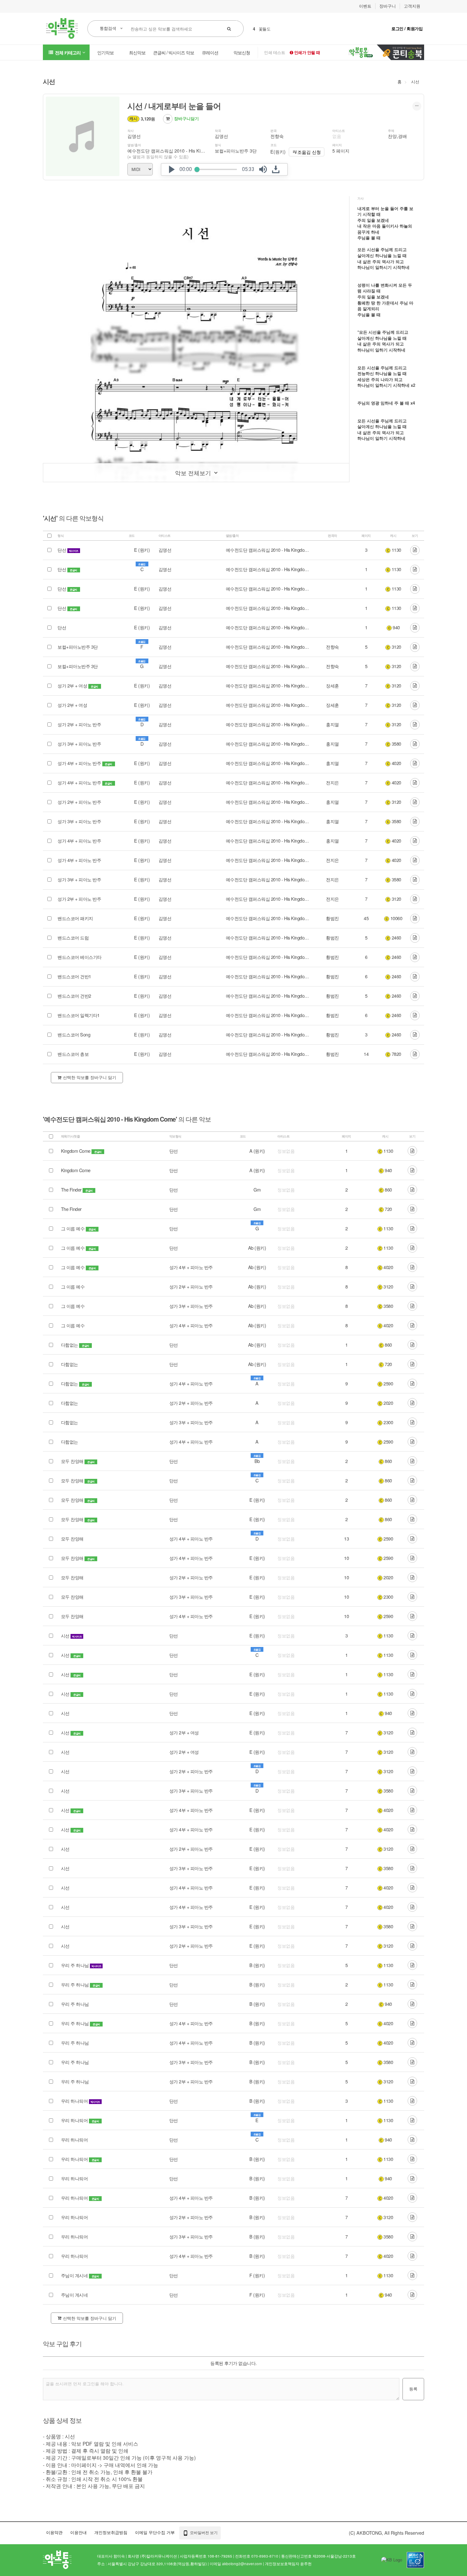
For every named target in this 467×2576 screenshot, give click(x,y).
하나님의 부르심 (273, 29)
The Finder (71, 1190)
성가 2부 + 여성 (73, 686)
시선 (415, 82)
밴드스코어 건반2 (74, 996)
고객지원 (412, 6)
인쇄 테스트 (274, 52)
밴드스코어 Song (74, 1035)
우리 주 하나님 (75, 1965)
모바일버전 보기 (203, 2532)
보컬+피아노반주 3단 (78, 647)
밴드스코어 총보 (73, 1054)
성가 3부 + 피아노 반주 (79, 744)
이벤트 (365, 6)
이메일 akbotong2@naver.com (236, 2564)
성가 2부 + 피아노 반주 (79, 724)
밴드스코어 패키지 (75, 918)
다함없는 (70, 1345)
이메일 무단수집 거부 (155, 2532)
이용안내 (78, 2532)
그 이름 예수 (73, 1228)
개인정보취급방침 (111, 2532)
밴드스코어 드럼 (73, 938)
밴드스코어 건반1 (74, 976)
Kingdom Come (76, 1151)
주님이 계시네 (74, 2275)
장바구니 (388, 6)
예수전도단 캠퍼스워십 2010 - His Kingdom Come (178, 151)
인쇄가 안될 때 (307, 52)
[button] (172, 169)
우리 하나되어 (74, 2101)
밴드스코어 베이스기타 (80, 957)
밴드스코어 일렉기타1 (79, 1015)
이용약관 (54, 2532)
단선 (62, 550)
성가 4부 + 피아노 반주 (80, 763)
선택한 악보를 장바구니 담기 (90, 1077)
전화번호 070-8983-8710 (257, 2556)
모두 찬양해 (72, 1461)
